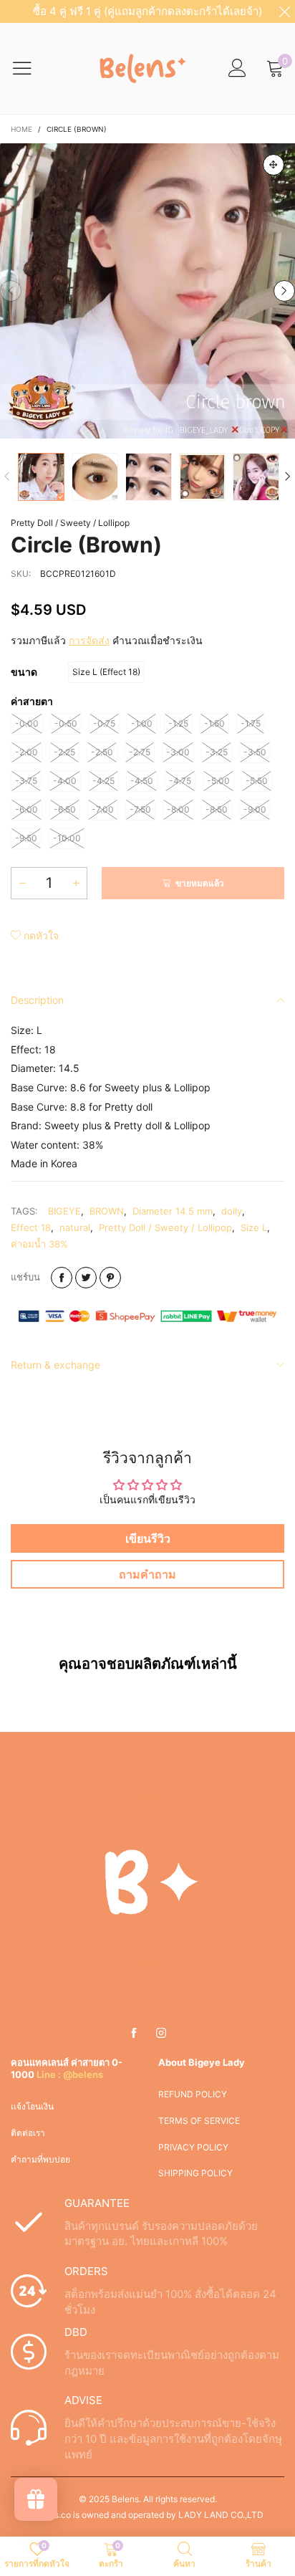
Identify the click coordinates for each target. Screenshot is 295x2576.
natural (75, 1227)
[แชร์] (62, 1278)
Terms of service (199, 2121)
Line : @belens (70, 2074)
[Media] (274, 165)
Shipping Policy (195, 2173)
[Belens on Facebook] (134, 2034)
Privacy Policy (193, 2147)
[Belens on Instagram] (161, 2034)
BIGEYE (64, 1211)
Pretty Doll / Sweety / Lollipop (70, 523)
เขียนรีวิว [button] (148, 1538)
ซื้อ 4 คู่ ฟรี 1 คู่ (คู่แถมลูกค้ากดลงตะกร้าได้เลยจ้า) (147, 11)
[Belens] (140, 68)
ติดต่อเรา (28, 2133)
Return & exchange (55, 1365)
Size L (254, 1227)
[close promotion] (284, 11)
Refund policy (193, 2094)
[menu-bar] (31, 68)
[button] (11, 291)
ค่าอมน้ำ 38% (39, 1244)
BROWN (107, 1211)
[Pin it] (110, 1278)
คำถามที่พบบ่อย (40, 2159)
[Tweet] (86, 1278)
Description (37, 1000)
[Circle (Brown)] (147, 291)
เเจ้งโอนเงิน (32, 2106)
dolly (232, 1211)
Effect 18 (31, 1227)
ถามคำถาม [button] (147, 1574)
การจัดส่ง (89, 640)
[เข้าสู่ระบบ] (237, 68)
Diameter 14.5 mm (173, 1211)
